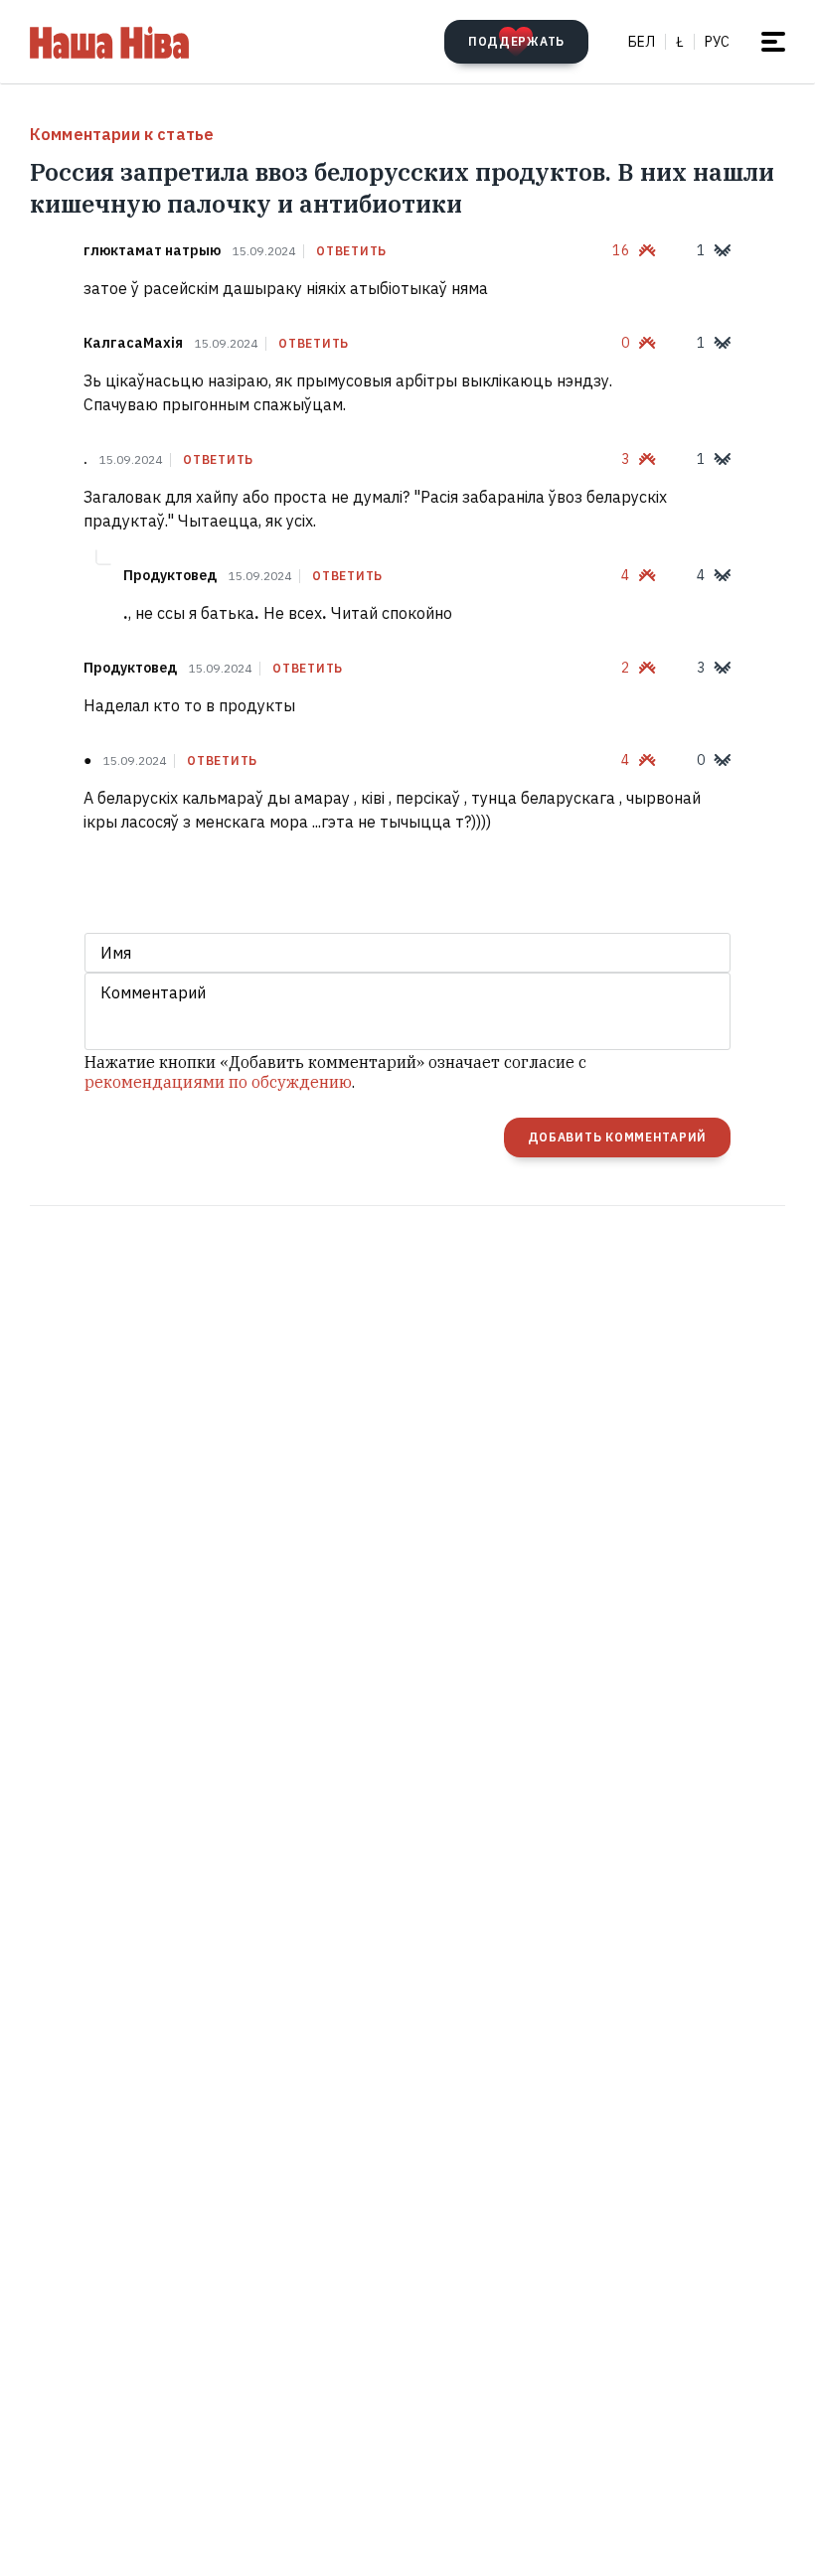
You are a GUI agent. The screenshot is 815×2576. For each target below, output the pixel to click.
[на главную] (109, 42)
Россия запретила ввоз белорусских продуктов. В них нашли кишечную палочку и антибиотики (402, 188)
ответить (351, 251)
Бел (642, 42)
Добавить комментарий (617, 1137)
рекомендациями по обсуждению (218, 1082)
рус (717, 42)
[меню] (773, 42)
